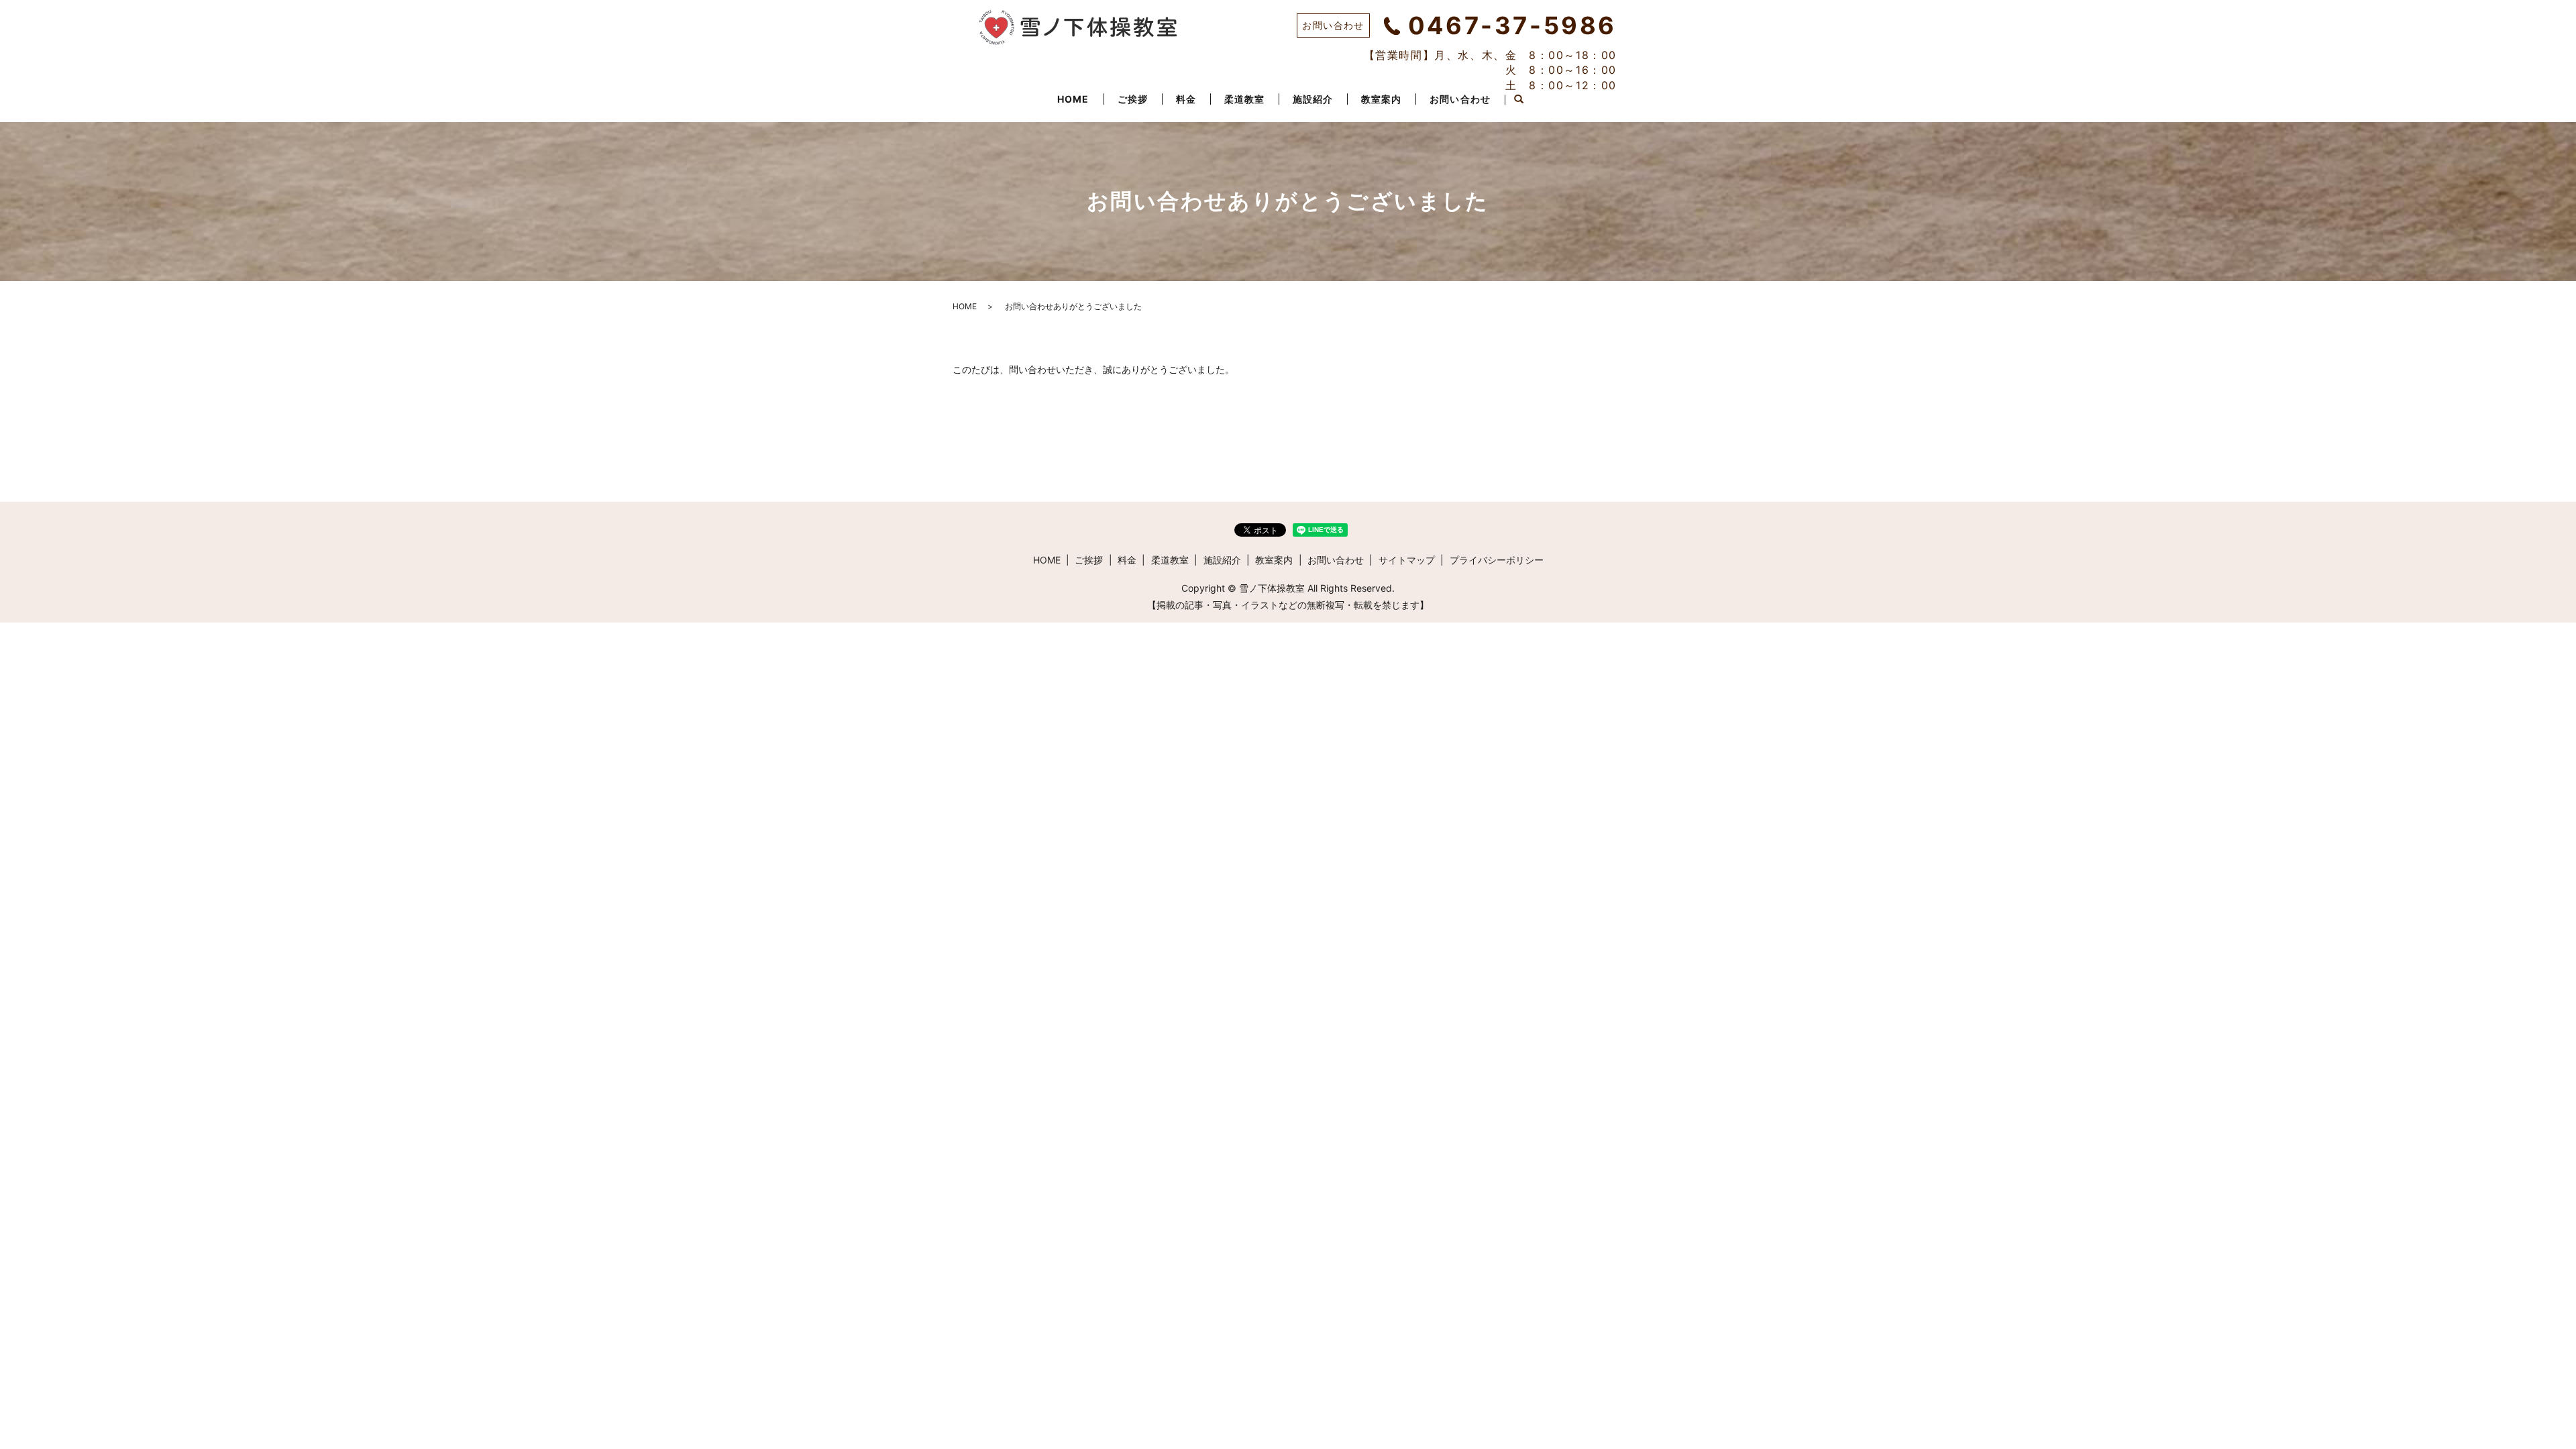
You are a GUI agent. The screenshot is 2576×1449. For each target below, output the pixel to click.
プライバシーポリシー (1497, 560)
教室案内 (1381, 99)
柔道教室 (1244, 99)
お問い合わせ (1460, 99)
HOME (1073, 99)
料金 (1186, 99)
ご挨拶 (1133, 99)
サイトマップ (1407, 560)
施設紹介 (1313, 99)
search (1519, 100)
